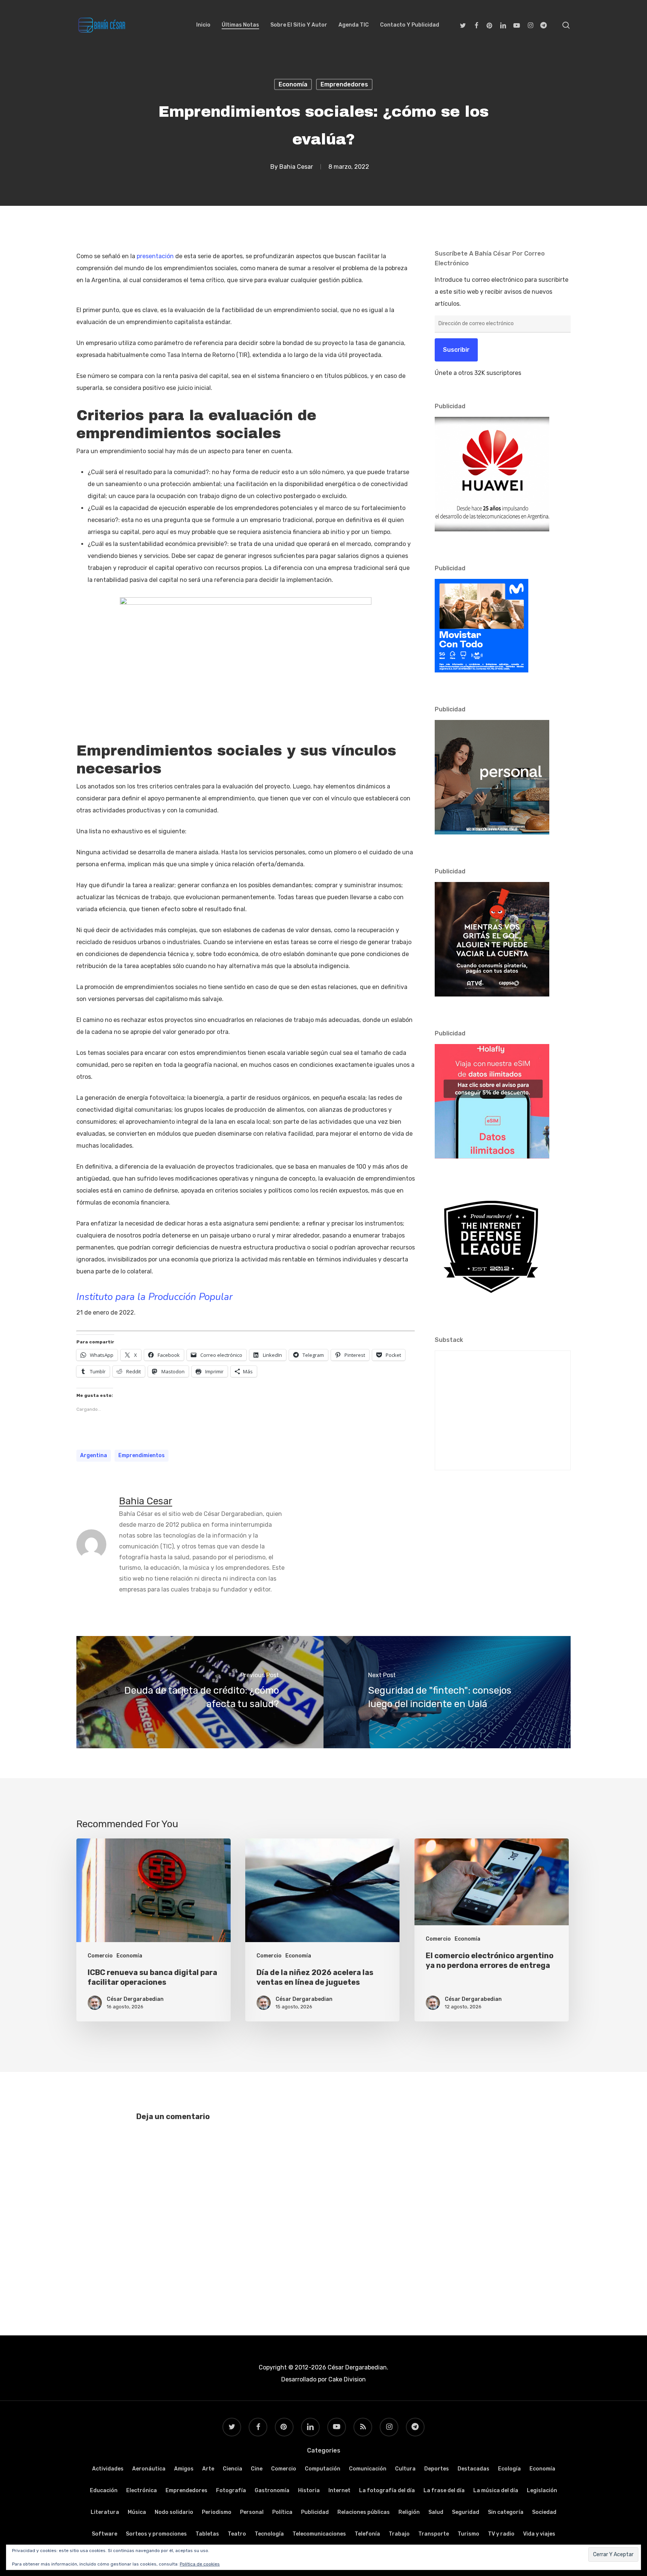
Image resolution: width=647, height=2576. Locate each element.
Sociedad (544, 2512)
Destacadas (473, 2469)
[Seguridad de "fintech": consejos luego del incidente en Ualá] (447, 1692)
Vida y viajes (539, 2534)
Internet (339, 2490)
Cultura (405, 2469)
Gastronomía (272, 2490)
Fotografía (231, 2490)
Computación (323, 2469)
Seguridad (466, 2512)
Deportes (437, 2469)
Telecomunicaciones (319, 2534)
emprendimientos (142, 1455)
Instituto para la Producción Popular (154, 1297)
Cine (257, 2469)
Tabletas (207, 2534)
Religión (409, 2512)
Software (104, 2534)
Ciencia (233, 2469)
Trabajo (399, 2534)
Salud (436, 2512)
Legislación (542, 2490)
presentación (155, 256)
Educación (104, 2490)
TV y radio (501, 2534)
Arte (208, 2469)
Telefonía (367, 2534)
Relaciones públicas (364, 2512)
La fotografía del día (387, 2490)
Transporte (434, 2534)
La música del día (496, 2490)
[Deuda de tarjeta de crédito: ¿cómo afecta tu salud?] (200, 1692)
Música (137, 2512)
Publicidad (315, 2512)
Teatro (237, 2534)
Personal (252, 2512)
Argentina (94, 1455)
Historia (309, 2490)
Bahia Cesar (296, 167)
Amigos (184, 2469)
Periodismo (217, 2512)
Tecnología (269, 2534)
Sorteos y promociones (156, 2534)
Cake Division (346, 2379)
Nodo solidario (174, 2512)
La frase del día (444, 2490)
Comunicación (368, 2469)
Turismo (468, 2534)
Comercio (100, 1956)
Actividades (108, 2469)
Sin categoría (506, 2512)
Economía (293, 84)
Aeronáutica (149, 2469)
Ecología (509, 2469)
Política (282, 2512)
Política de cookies (200, 2564)
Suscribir (456, 350)
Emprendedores (344, 84)
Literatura (105, 2512)
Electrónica (142, 2490)
